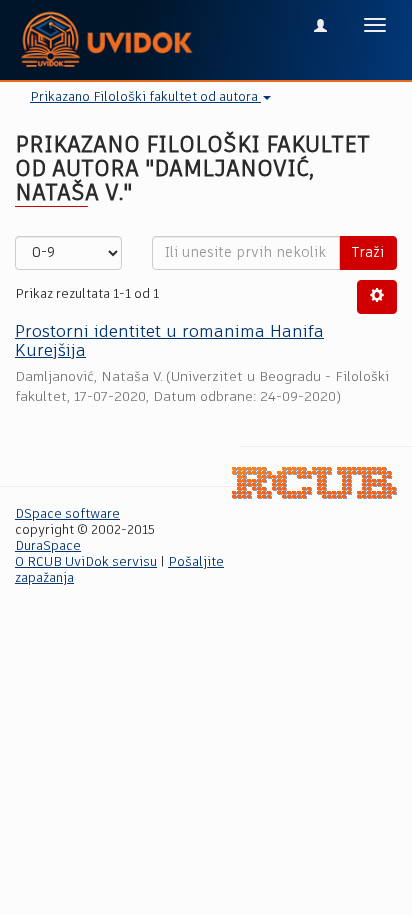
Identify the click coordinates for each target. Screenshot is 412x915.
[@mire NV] (314, 483)
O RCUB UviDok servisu (86, 562)
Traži (368, 253)
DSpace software (67, 514)
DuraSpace (48, 546)
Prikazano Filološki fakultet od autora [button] (145, 97)
